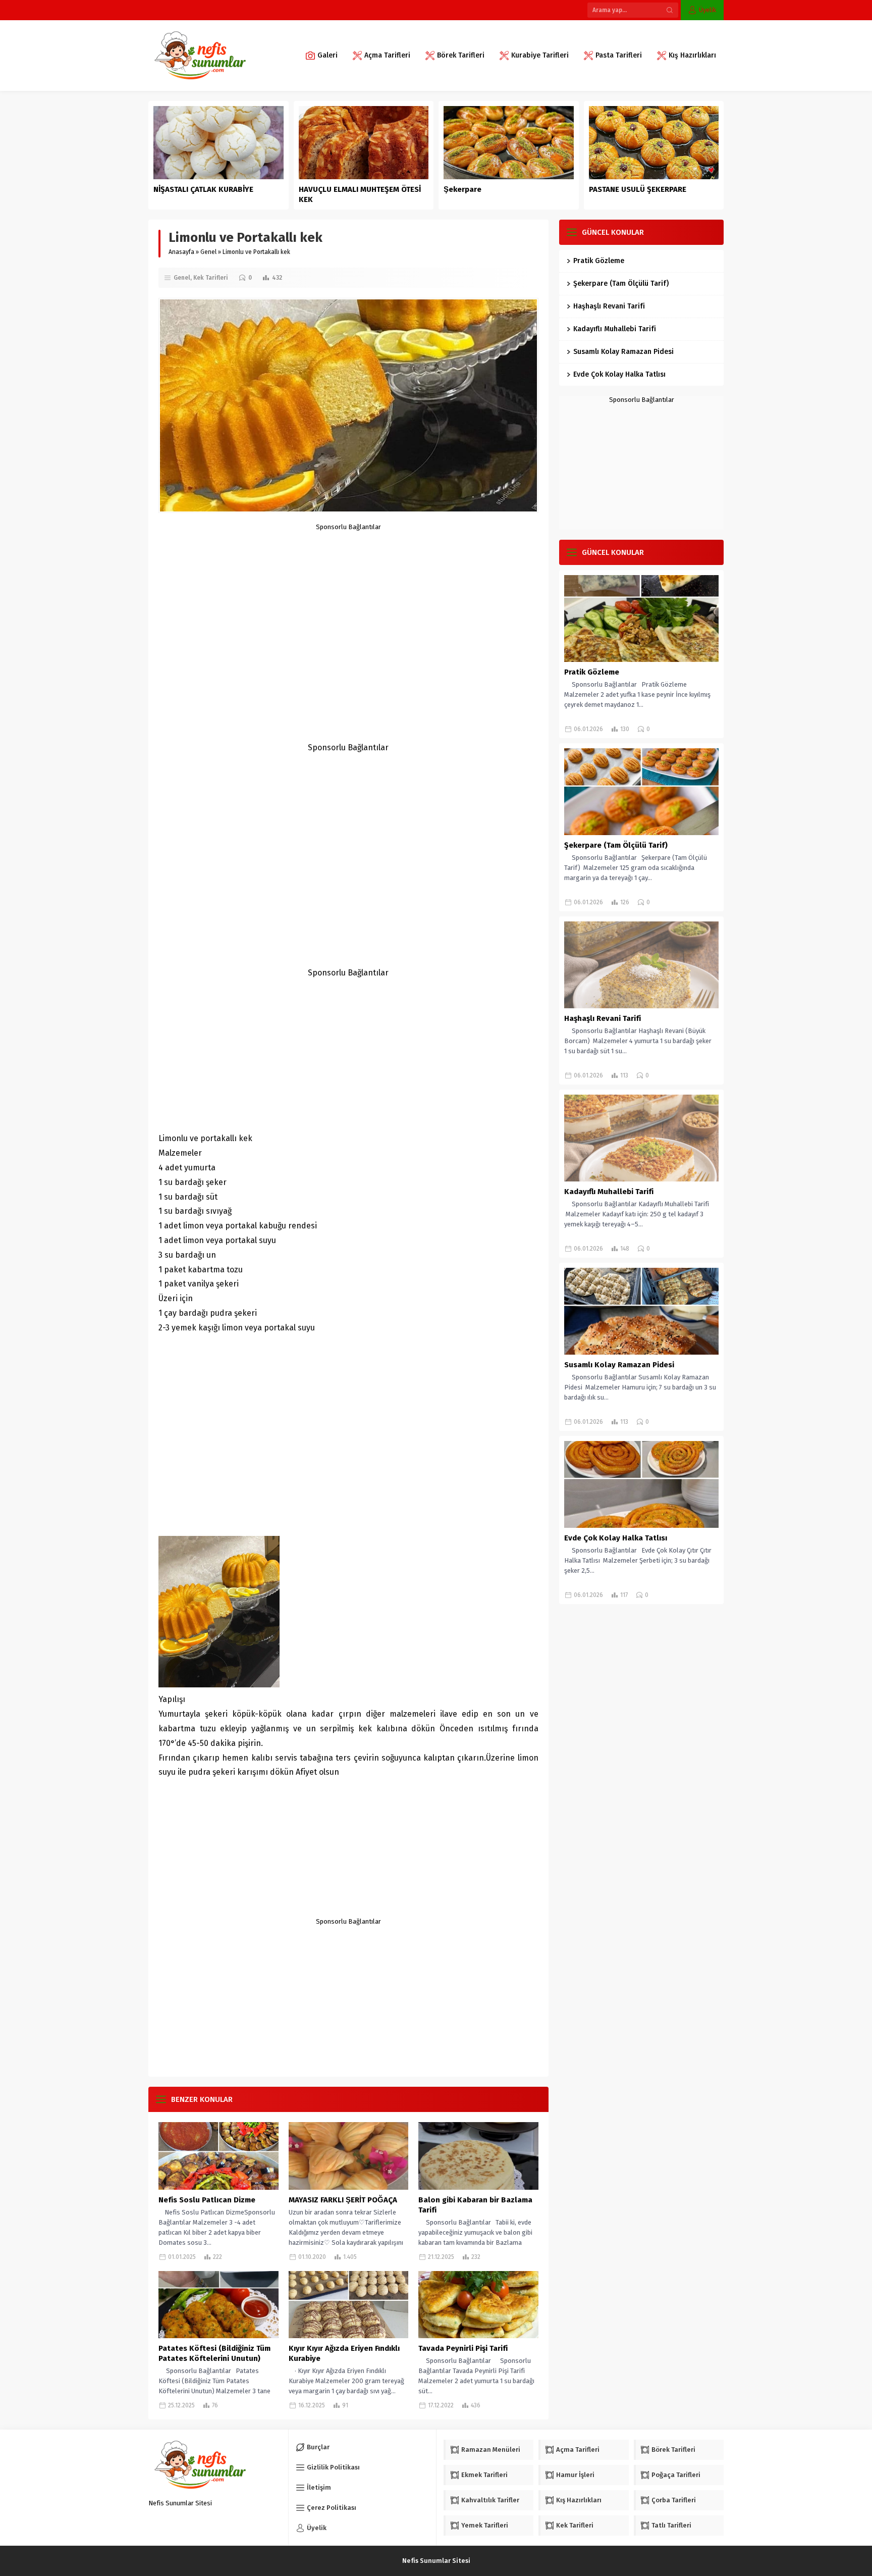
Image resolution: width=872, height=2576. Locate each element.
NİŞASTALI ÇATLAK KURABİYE (204, 189)
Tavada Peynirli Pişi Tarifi (463, 2348)
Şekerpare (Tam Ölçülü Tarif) (621, 284)
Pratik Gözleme (599, 261)
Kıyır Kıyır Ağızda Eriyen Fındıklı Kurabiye (344, 2353)
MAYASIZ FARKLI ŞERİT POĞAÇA (343, 2200)
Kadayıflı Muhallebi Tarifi (615, 329)
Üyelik (707, 10)
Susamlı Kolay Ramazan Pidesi (623, 352)
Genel (208, 252)
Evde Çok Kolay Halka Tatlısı (619, 374)
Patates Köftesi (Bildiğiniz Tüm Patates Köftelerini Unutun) (214, 2353)
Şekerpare (462, 189)
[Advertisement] (348, 601)
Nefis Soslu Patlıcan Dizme (207, 2200)
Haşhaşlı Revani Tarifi (609, 306)
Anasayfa (181, 252)
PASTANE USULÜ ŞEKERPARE (638, 189)
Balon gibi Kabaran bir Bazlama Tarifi (475, 2205)
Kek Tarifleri (211, 278)
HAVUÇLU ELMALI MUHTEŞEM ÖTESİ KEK (360, 194)
